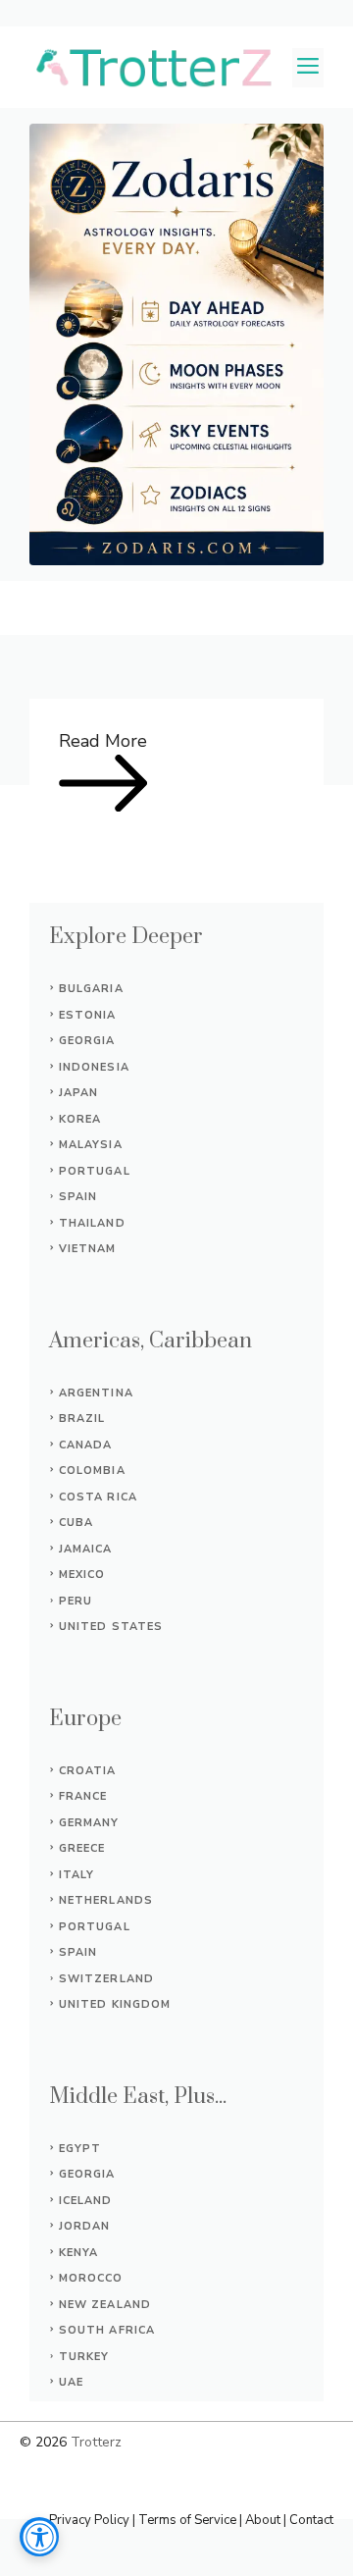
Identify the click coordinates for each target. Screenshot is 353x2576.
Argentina (96, 1393)
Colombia (92, 1471)
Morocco (91, 2278)
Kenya (79, 2253)
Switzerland (106, 1979)
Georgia (87, 1041)
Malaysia (91, 1145)
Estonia (88, 1015)
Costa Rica (98, 1497)
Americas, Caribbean (151, 1341)
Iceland (86, 2201)
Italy (77, 1875)
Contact (311, 2520)
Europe (85, 1719)
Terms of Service (187, 2520)
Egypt (80, 2149)
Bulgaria (91, 989)
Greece (82, 1848)
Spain (78, 1197)
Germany (89, 1823)
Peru (76, 1601)
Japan (79, 1093)
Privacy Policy (89, 2520)
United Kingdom (115, 2004)
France (83, 1796)
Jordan (85, 2226)
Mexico (82, 1575)
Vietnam (88, 1249)
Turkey (84, 2357)
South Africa (107, 2330)
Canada (86, 1445)
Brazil (82, 1419)
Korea (80, 1119)
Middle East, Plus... (138, 2097)
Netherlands (106, 1900)
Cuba (76, 1523)
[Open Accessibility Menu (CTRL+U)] (39, 2537)
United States (111, 1627)
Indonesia (94, 1067)
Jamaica (86, 1549)
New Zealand (105, 2305)
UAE (71, 2382)
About (263, 2520)
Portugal (95, 1171)
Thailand (92, 1223)
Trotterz (96, 2442)
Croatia (88, 1771)
